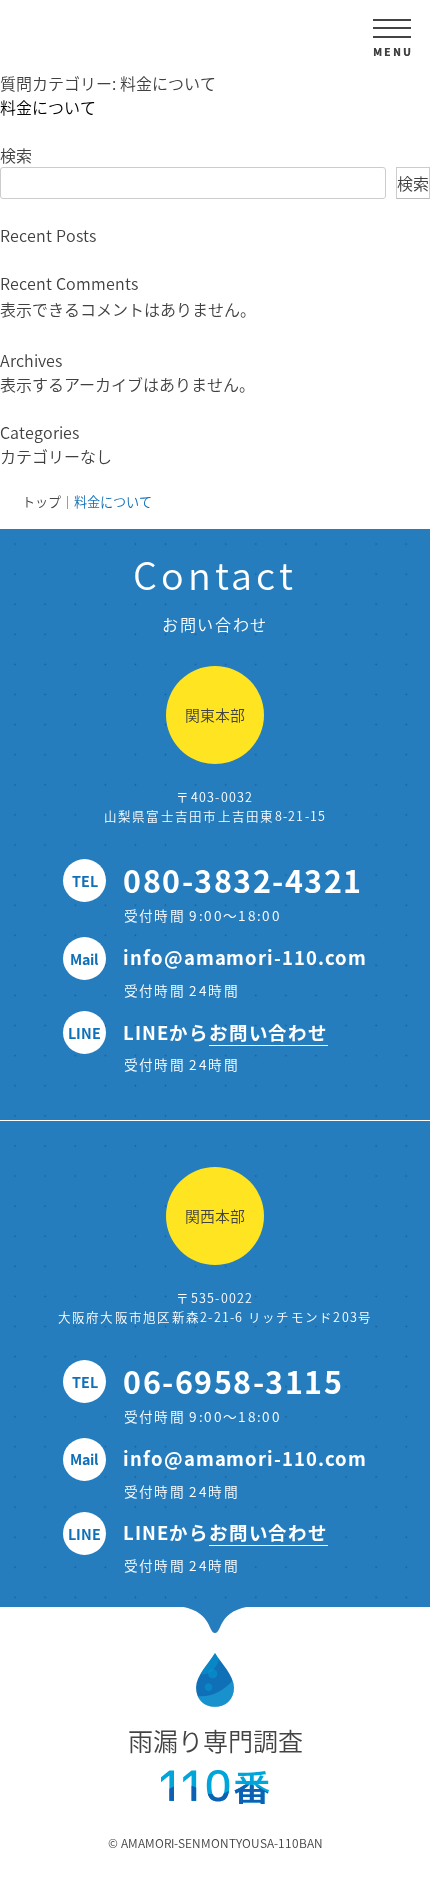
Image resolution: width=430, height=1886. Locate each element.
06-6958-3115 (233, 1381)
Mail (84, 958)
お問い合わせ (269, 1032)
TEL (85, 880)
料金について (48, 107)
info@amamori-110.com (245, 957)
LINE (84, 1032)
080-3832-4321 (243, 880)
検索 (16, 155)
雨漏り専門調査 (215, 1740)
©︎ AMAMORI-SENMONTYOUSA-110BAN (215, 1842)
